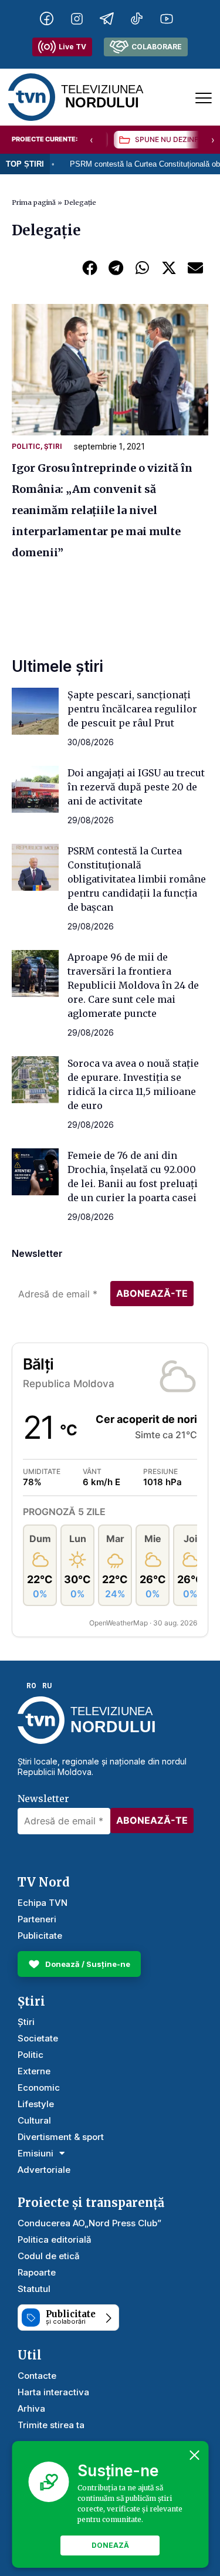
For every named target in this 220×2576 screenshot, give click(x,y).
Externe (34, 2071)
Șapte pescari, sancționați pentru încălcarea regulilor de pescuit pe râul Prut (132, 709)
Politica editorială (55, 2239)
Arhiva (31, 2408)
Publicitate (40, 1936)
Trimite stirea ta (51, 2425)
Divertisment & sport (61, 2137)
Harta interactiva (53, 2392)
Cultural (34, 2120)
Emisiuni (35, 2153)
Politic (26, 447)
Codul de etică (49, 2256)
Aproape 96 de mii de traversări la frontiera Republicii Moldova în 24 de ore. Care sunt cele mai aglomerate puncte (133, 985)
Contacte (37, 2376)
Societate (38, 2038)
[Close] (194, 2455)
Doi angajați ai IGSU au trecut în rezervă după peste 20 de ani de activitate (136, 787)
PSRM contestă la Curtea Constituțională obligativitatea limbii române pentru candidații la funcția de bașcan (137, 879)
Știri (53, 447)
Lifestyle (36, 2104)
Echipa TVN (43, 1903)
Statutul (34, 2289)
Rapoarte (37, 2272)
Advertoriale (44, 2170)
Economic (39, 2087)
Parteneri (37, 1919)
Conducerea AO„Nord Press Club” (89, 2223)
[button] (89, 267)
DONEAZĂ (110, 2545)
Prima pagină (34, 202)
